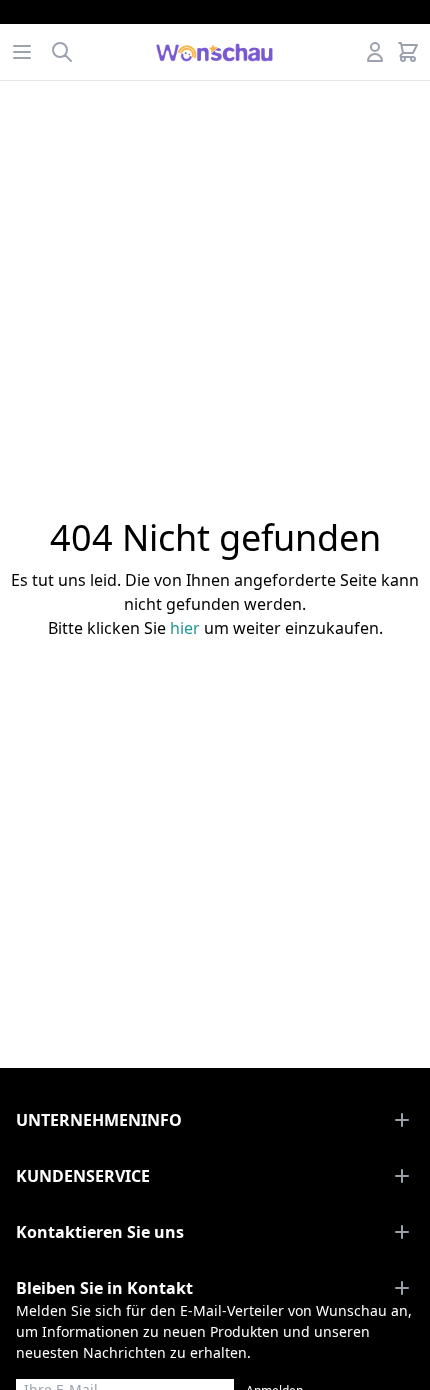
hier (185, 628)
